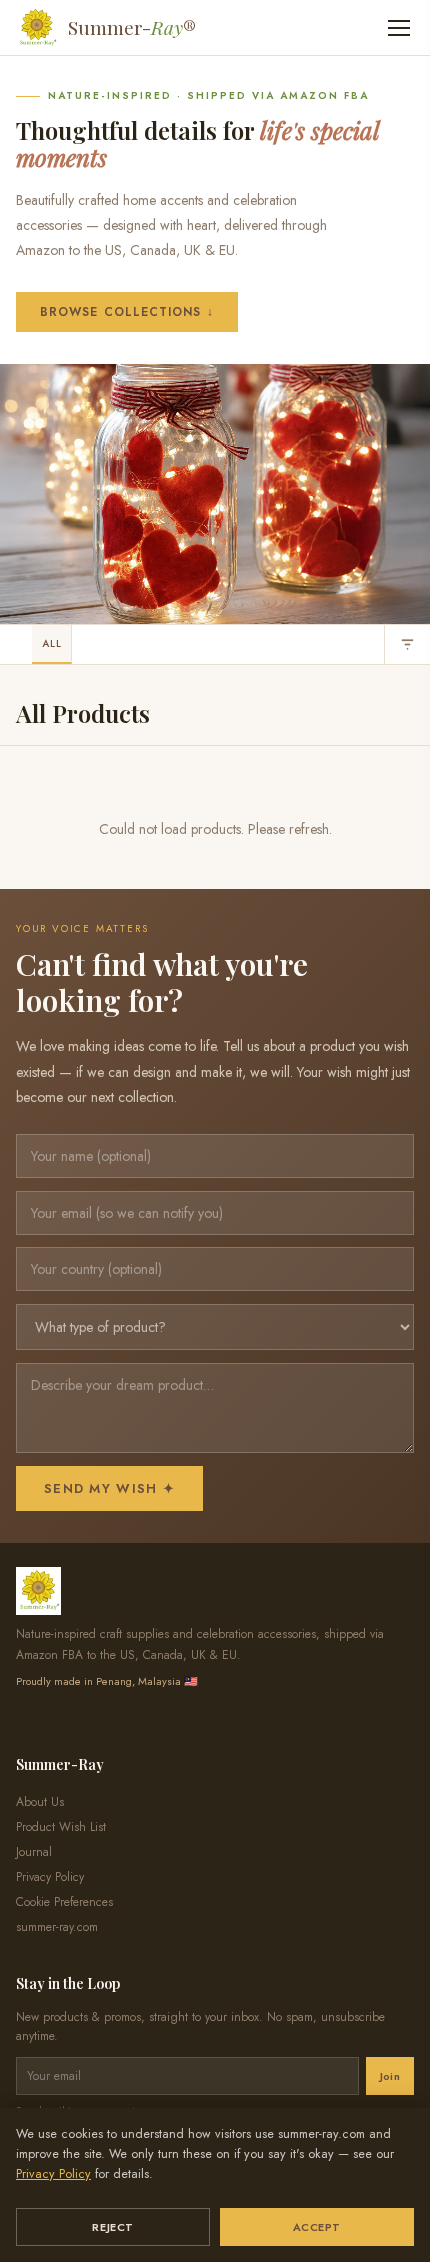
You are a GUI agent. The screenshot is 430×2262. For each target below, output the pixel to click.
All (51, 643)
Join (390, 2076)
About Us (40, 1802)
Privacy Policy (53, 2174)
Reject (112, 2227)
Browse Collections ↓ (127, 312)
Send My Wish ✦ (109, 1488)
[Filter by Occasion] (407, 644)
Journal (34, 1852)
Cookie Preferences (64, 1902)
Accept (317, 2227)
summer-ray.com (57, 1927)
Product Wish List (61, 1827)
